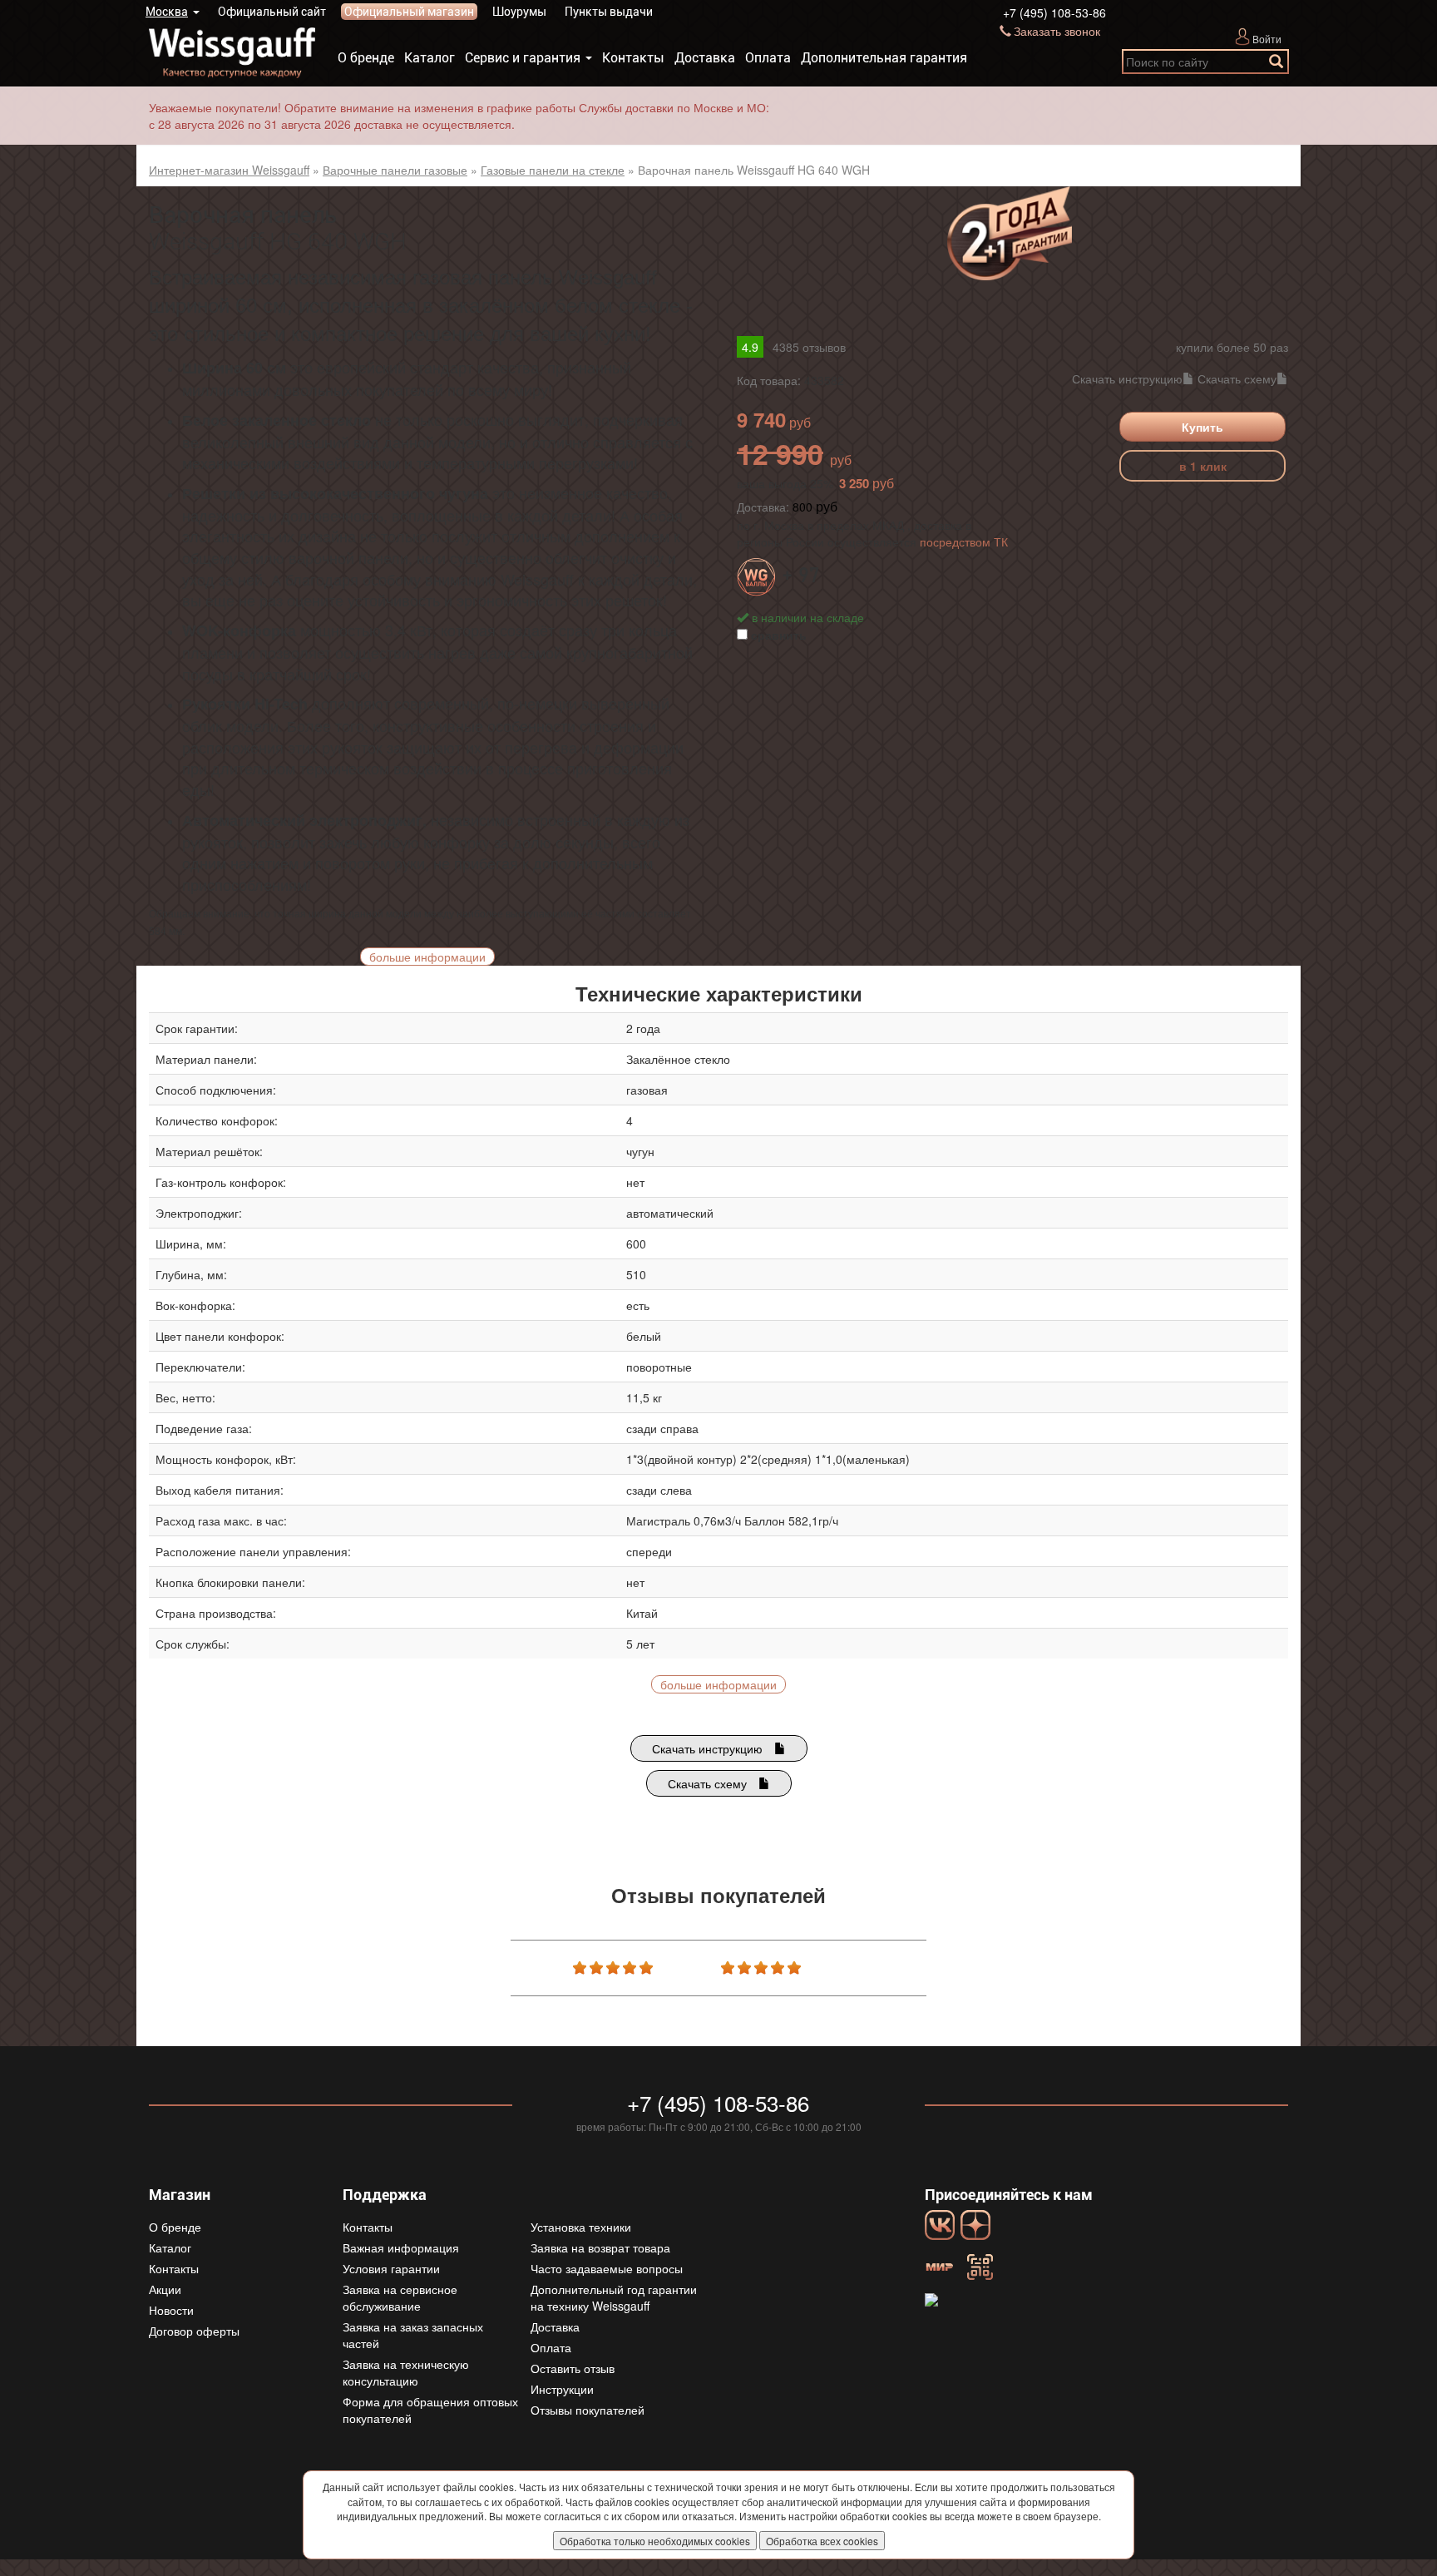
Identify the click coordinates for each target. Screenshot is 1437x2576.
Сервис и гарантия (523, 58)
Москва (167, 12)
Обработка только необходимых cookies (655, 2541)
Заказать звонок (1057, 31)
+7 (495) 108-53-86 (1054, 12)
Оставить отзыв (573, 2368)
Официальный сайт (272, 12)
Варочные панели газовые (395, 170)
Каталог (430, 58)
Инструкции (562, 2389)
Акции (165, 2289)
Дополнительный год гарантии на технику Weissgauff (614, 2297)
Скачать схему (1237, 378)
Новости (171, 2310)
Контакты (633, 58)
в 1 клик (1203, 466)
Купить (1202, 427)
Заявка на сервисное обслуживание (400, 2297)
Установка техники (581, 2227)
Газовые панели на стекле (553, 170)
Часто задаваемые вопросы (607, 2268)
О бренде (366, 58)
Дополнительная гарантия (884, 58)
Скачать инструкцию (1127, 378)
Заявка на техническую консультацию (406, 2372)
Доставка (705, 58)
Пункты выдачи (609, 12)
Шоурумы (519, 12)
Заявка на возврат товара (600, 2247)
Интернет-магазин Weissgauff (229, 170)
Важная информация (401, 2247)
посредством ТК (964, 541)
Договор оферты (194, 2331)
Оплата (768, 58)
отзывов (809, 347)
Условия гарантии (391, 2268)
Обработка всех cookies (822, 2541)
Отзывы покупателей (588, 2410)
